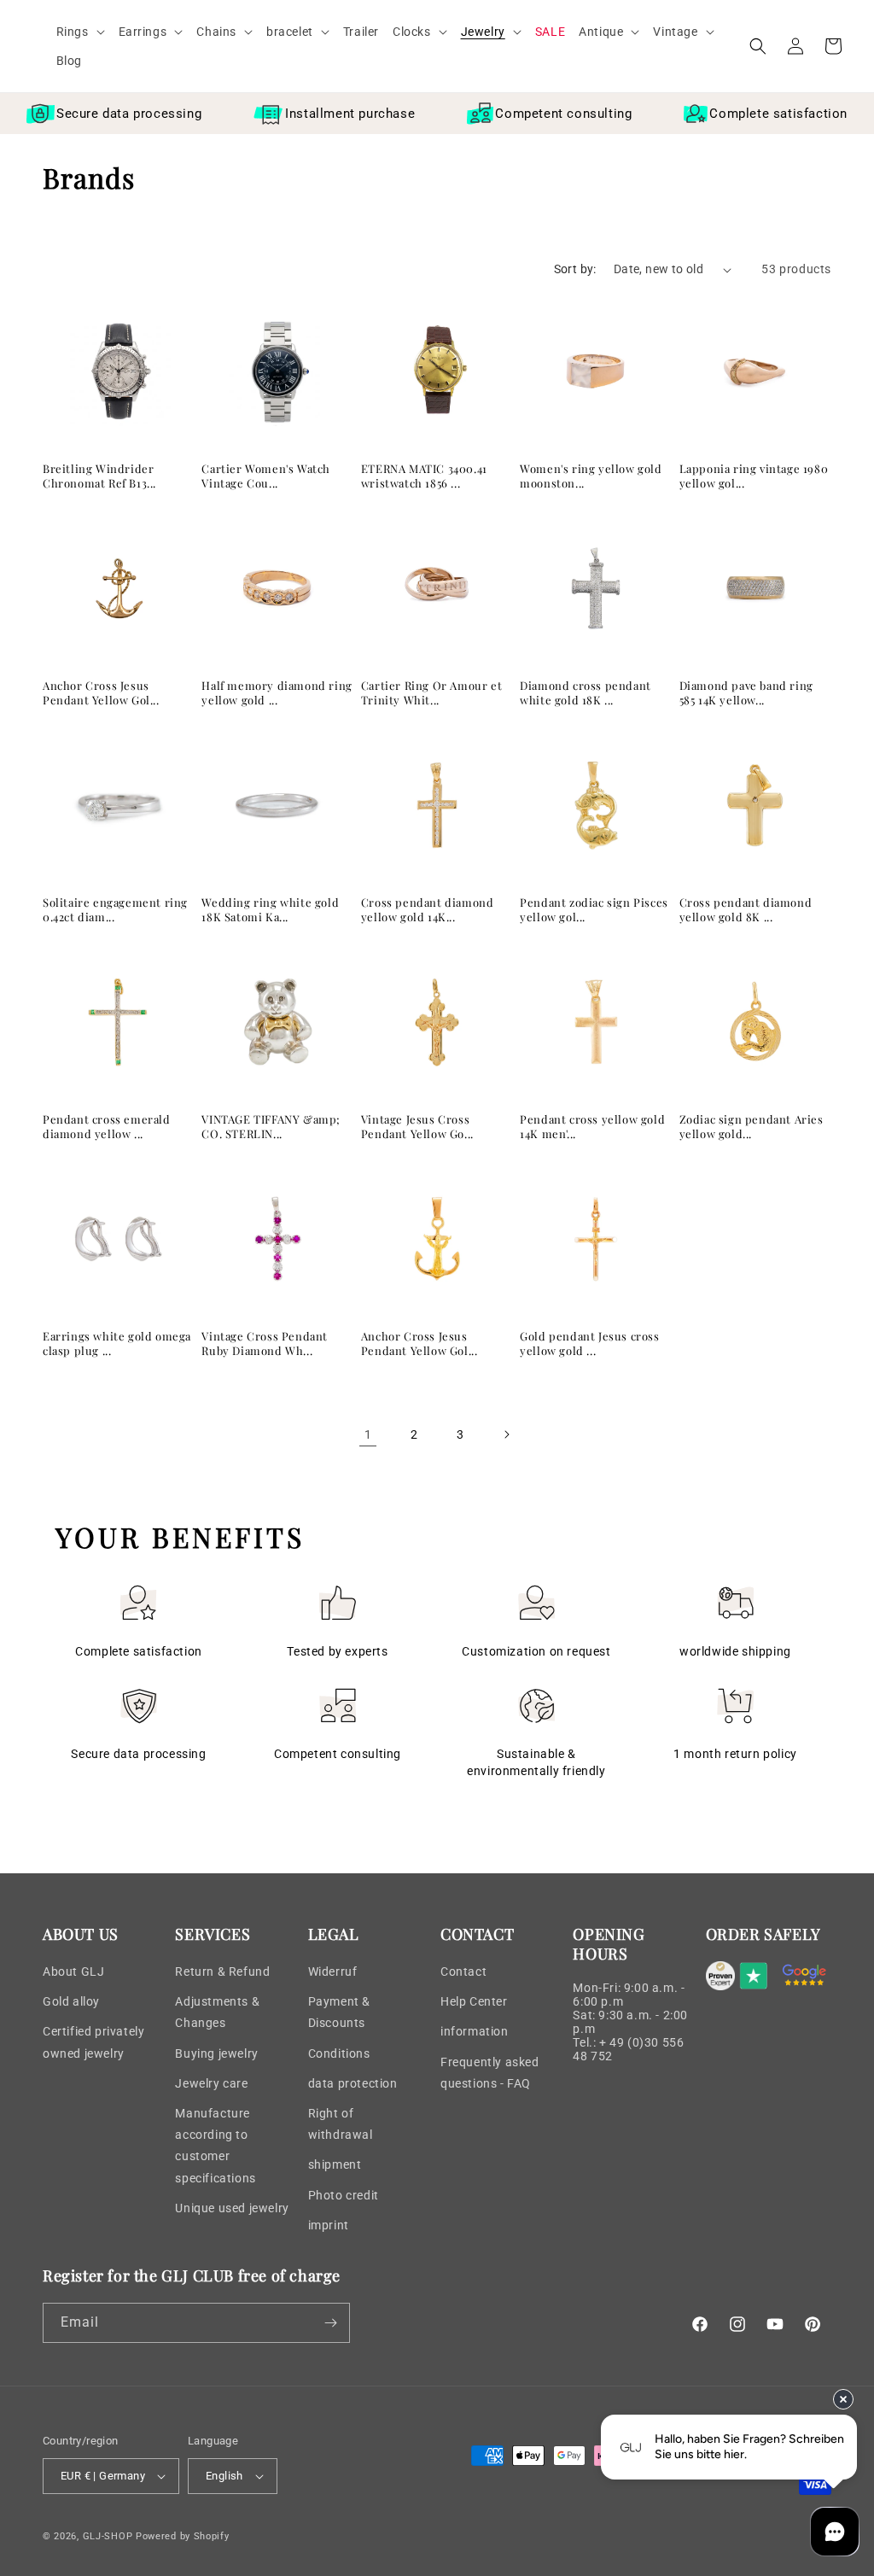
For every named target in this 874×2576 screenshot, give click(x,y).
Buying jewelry (216, 2053)
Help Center (474, 2001)
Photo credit (344, 2195)
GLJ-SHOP (108, 2536)
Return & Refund (222, 1971)
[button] (81, 32)
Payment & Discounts (339, 2012)
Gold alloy (71, 2001)
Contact (463, 1971)
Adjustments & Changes (217, 2012)
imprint (329, 2225)
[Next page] (506, 1434)
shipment (335, 2164)
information (475, 2031)
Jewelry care (211, 2083)
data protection (353, 2083)
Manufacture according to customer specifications (215, 2146)
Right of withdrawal (341, 2124)
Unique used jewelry (232, 2208)
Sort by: (575, 269)
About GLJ (73, 1971)
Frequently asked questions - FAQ (490, 2073)
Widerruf (333, 1971)
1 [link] (368, 1434)
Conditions (339, 2053)
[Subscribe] (330, 2323)
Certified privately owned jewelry (93, 2042)
